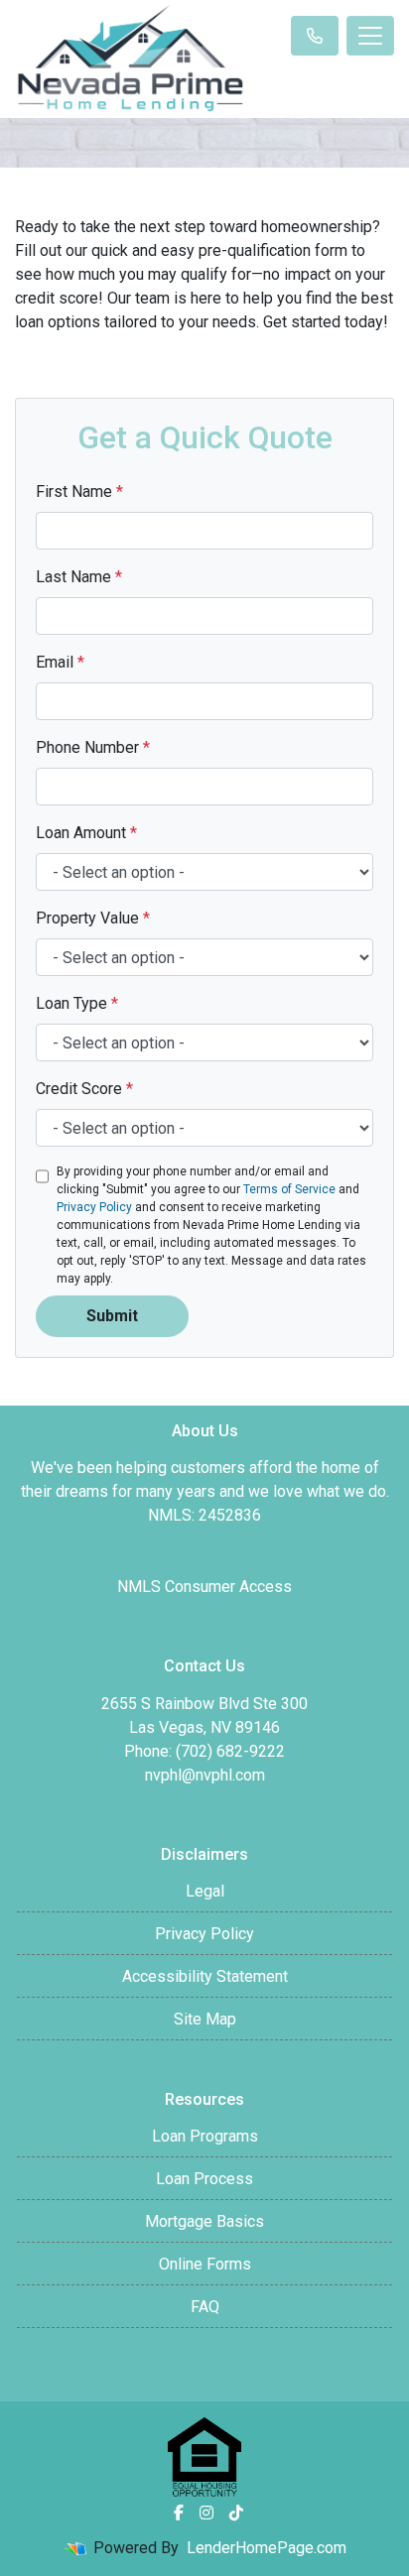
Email (60, 662)
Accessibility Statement (205, 1976)
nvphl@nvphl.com (205, 1775)
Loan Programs (205, 2136)
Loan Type (77, 1003)
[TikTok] (236, 2513)
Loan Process (204, 2179)
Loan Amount (86, 833)
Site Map (205, 2019)
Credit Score (84, 1089)
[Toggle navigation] (370, 36)
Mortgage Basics (204, 2221)
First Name (79, 491)
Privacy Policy (94, 1207)
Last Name (79, 577)
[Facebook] (179, 2513)
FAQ (205, 2307)
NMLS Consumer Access (204, 1587)
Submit (112, 1316)
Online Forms (205, 2264)
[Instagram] (206, 2513)
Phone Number (93, 747)
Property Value (93, 918)
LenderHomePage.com (267, 2548)
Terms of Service (289, 1189)
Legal (205, 1891)
